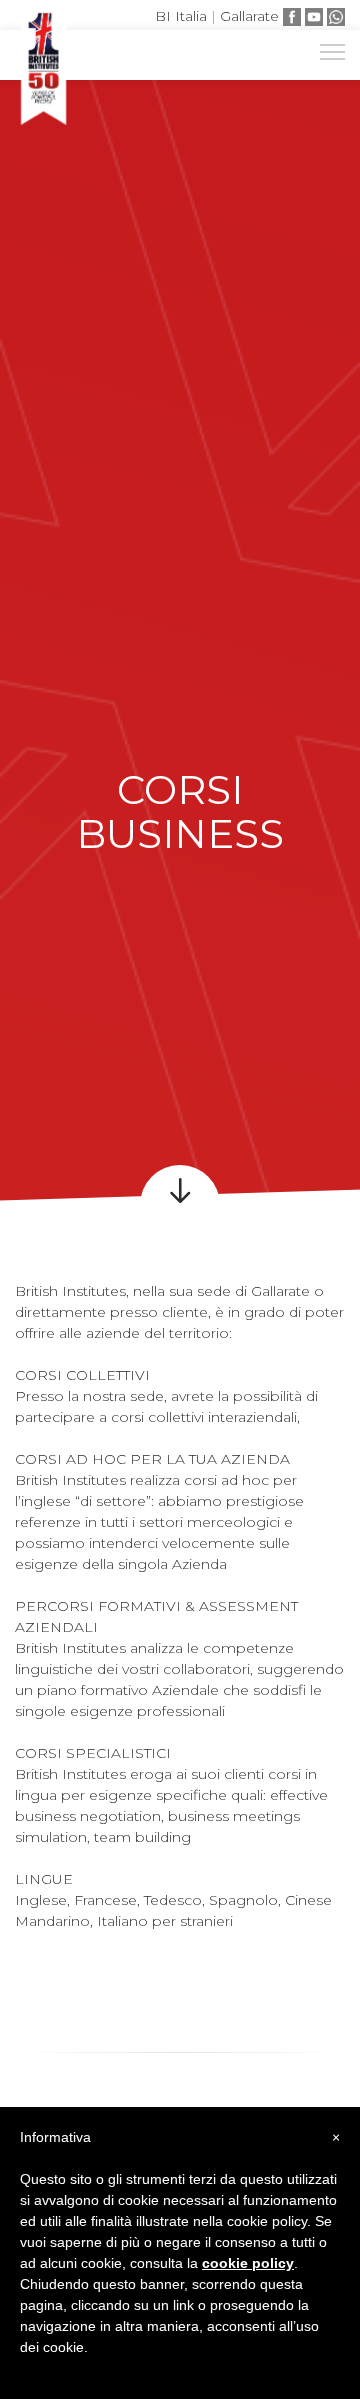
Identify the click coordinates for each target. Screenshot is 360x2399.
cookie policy (248, 2263)
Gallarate (249, 16)
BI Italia (181, 16)
